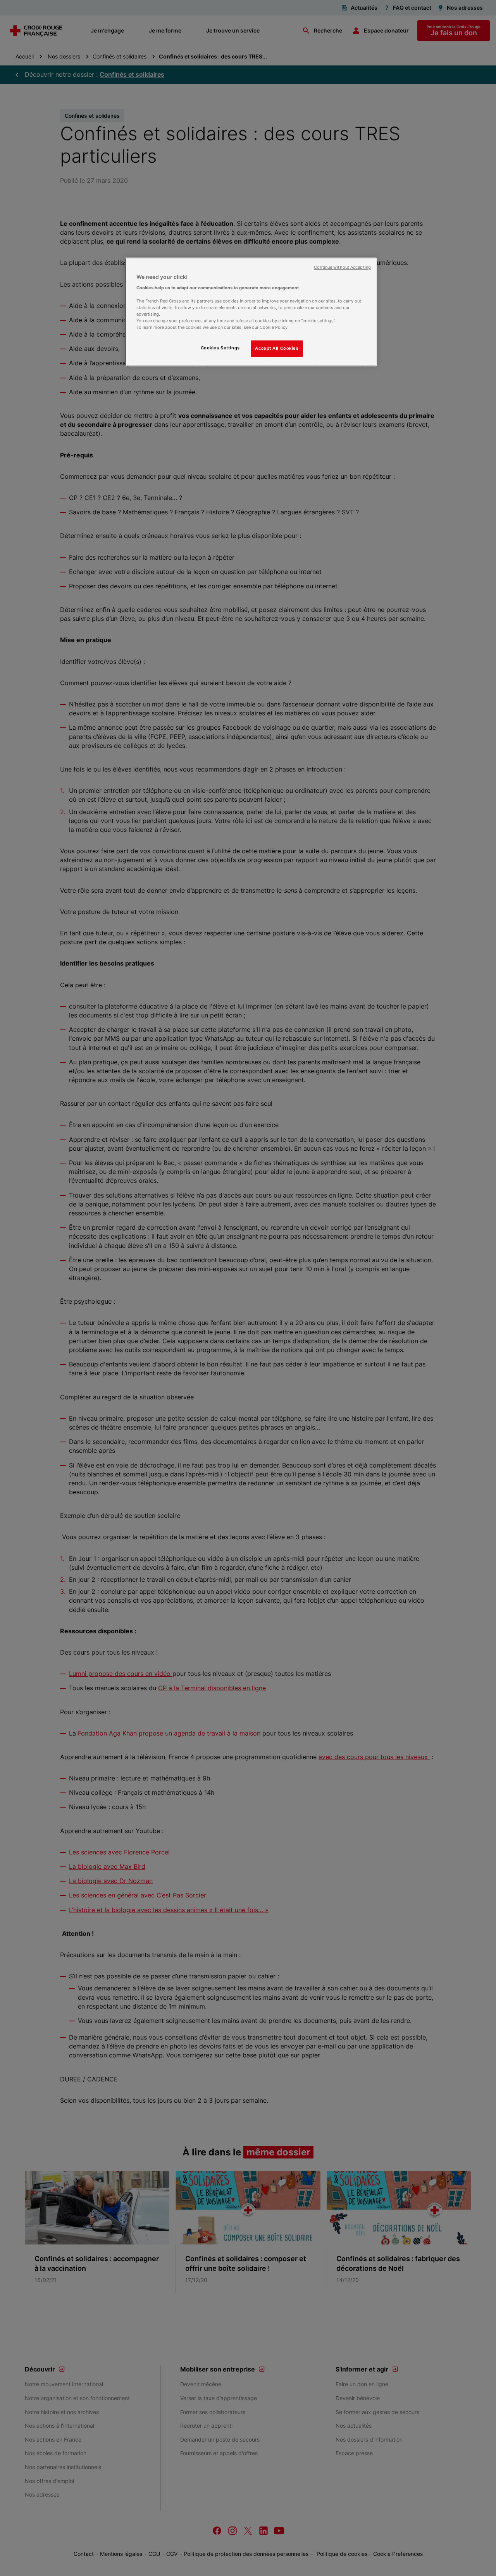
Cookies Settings (220, 348)
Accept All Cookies (277, 348)
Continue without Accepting (342, 267)
